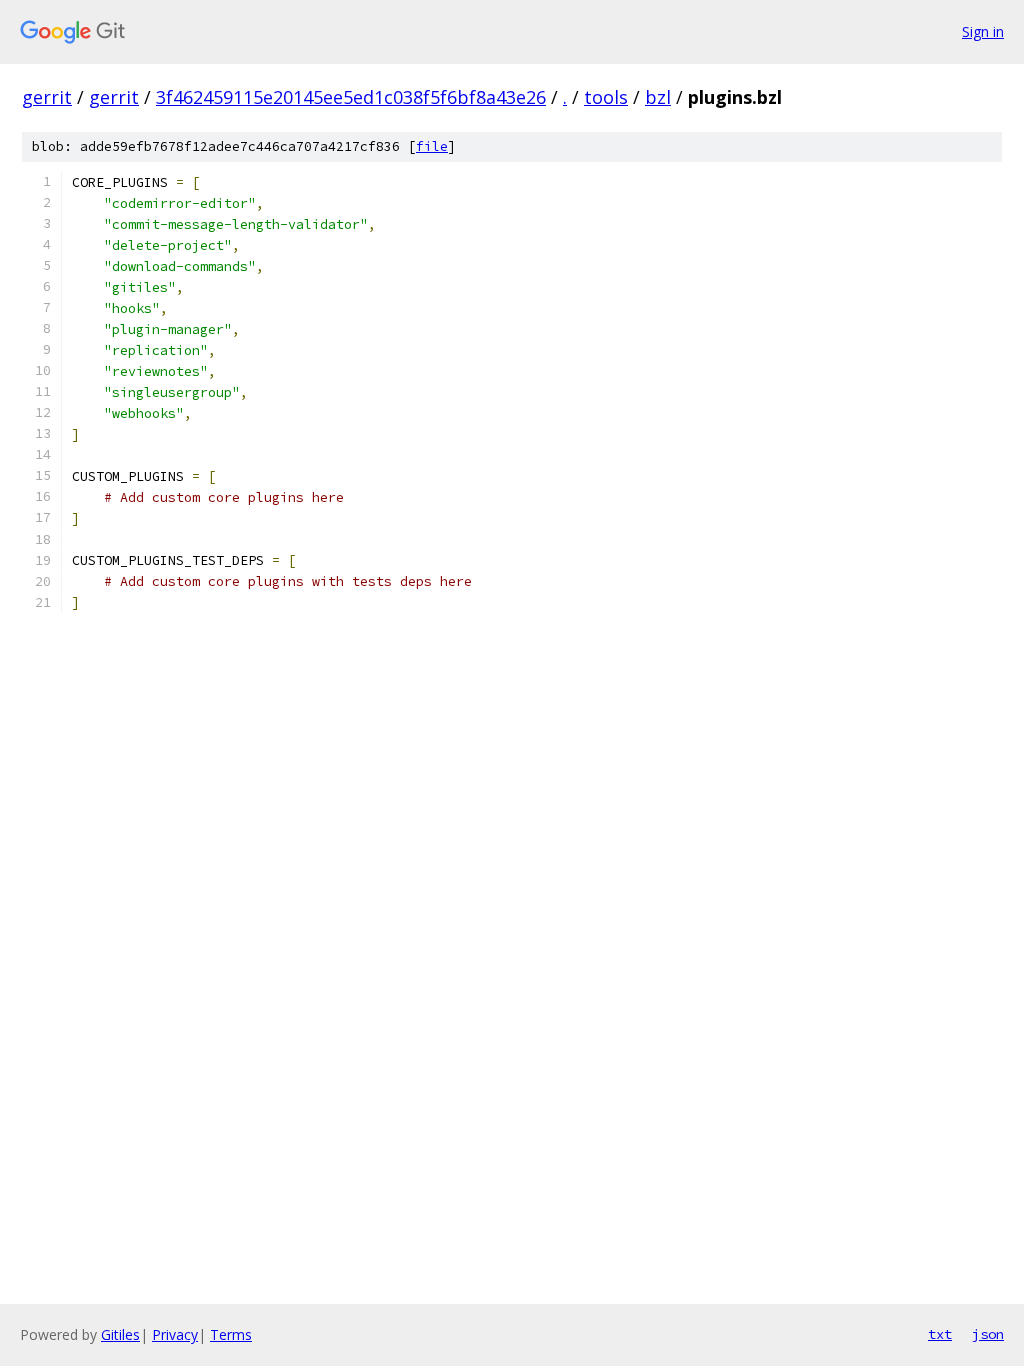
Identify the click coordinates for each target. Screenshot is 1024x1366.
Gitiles (120, 1334)
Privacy (175, 1334)
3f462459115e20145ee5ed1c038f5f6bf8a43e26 (351, 97)
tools (606, 97)
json (988, 1334)
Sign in (983, 31)
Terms (231, 1334)
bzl (658, 97)
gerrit (47, 97)
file (432, 146)
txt (940, 1334)
